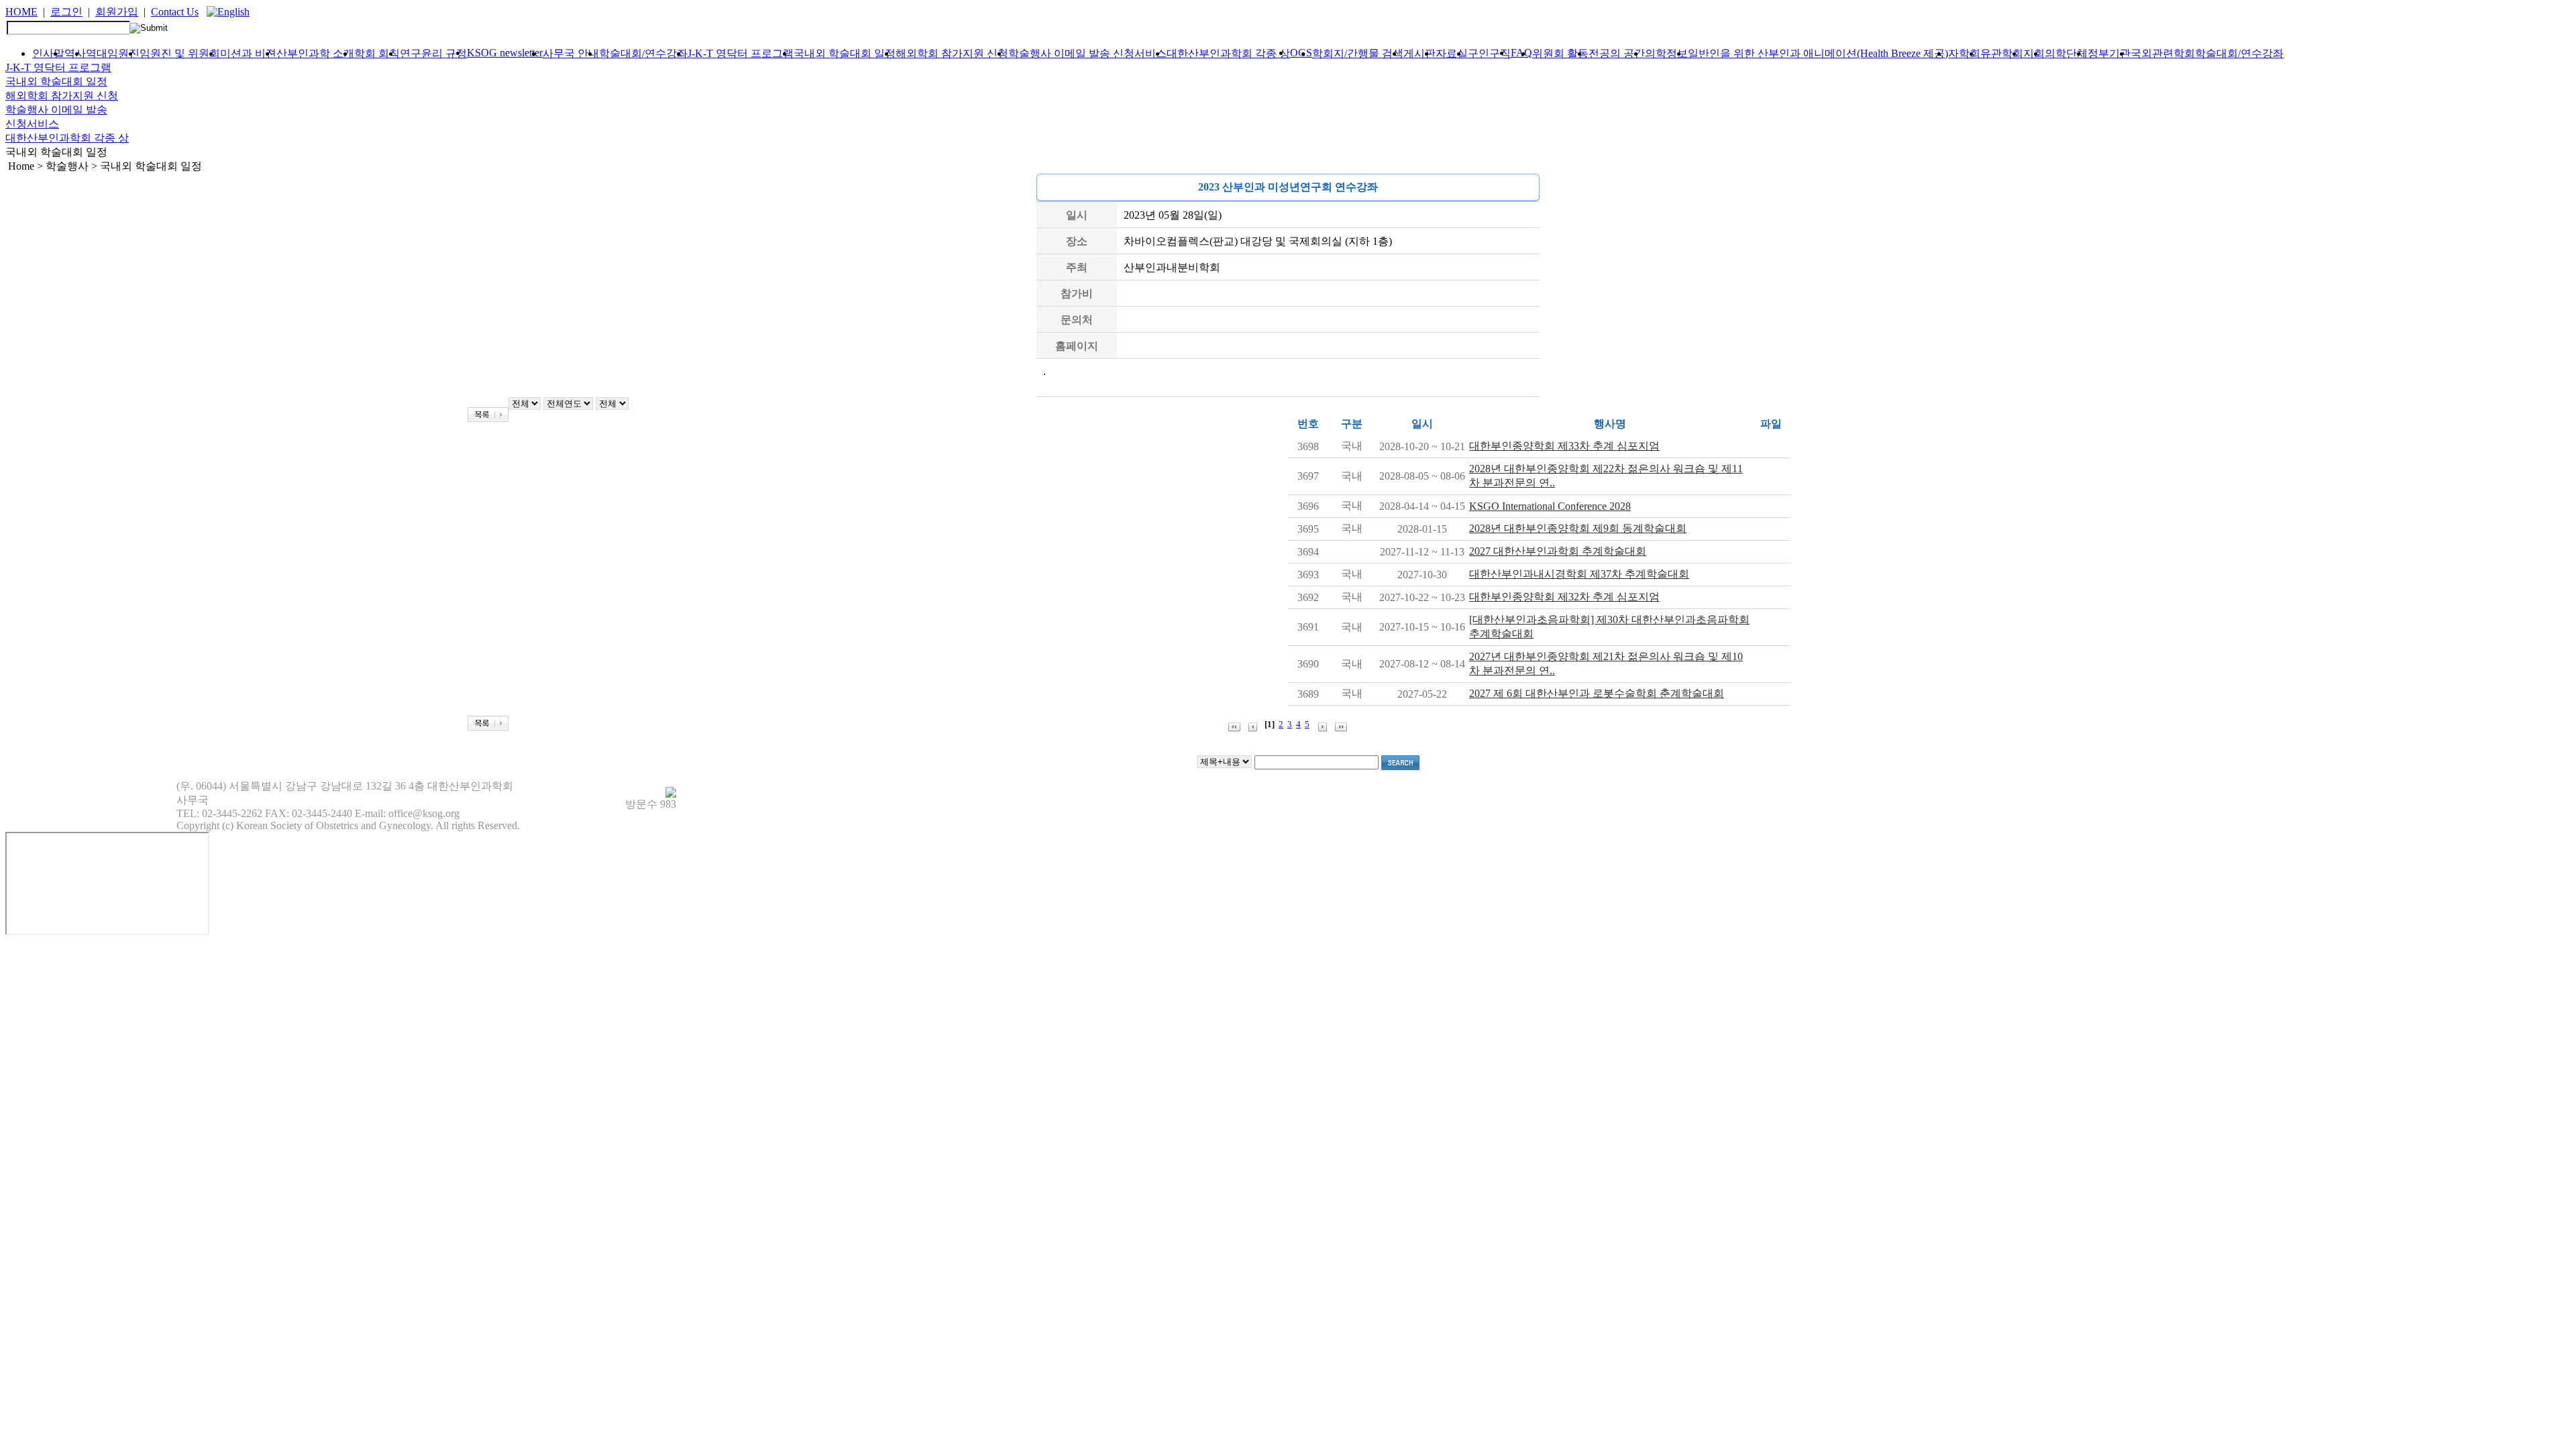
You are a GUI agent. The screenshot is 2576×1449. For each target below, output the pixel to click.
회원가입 (117, 12)
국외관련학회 (2163, 53)
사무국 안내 (571, 53)
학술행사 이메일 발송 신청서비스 (1087, 53)
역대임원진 (113, 53)
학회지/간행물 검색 (1358, 53)
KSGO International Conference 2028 (1550, 506)
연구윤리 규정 (433, 53)
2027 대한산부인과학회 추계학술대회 (1558, 551)
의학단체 (2066, 53)
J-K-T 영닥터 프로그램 (741, 53)
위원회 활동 (1560, 53)
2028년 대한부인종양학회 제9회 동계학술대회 (1578, 528)
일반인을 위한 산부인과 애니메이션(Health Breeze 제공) (1818, 53)
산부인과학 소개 (315, 53)
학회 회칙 (377, 53)
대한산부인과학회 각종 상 (1228, 53)
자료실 (1452, 53)
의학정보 (1666, 53)
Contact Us (175, 12)
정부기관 (2109, 53)
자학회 (1964, 53)
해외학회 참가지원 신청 (952, 53)
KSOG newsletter (505, 53)
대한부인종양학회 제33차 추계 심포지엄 (1564, 446)
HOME (21, 12)
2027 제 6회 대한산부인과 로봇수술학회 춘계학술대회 (1597, 693)
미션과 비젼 (248, 53)
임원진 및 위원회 (180, 53)
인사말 (48, 53)
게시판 (1419, 53)
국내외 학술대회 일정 (845, 53)
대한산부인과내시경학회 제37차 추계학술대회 (1579, 574)
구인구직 (1489, 53)
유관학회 (2002, 53)
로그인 (66, 12)
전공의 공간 (1617, 53)
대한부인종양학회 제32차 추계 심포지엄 (1564, 597)
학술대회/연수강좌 (643, 53)
